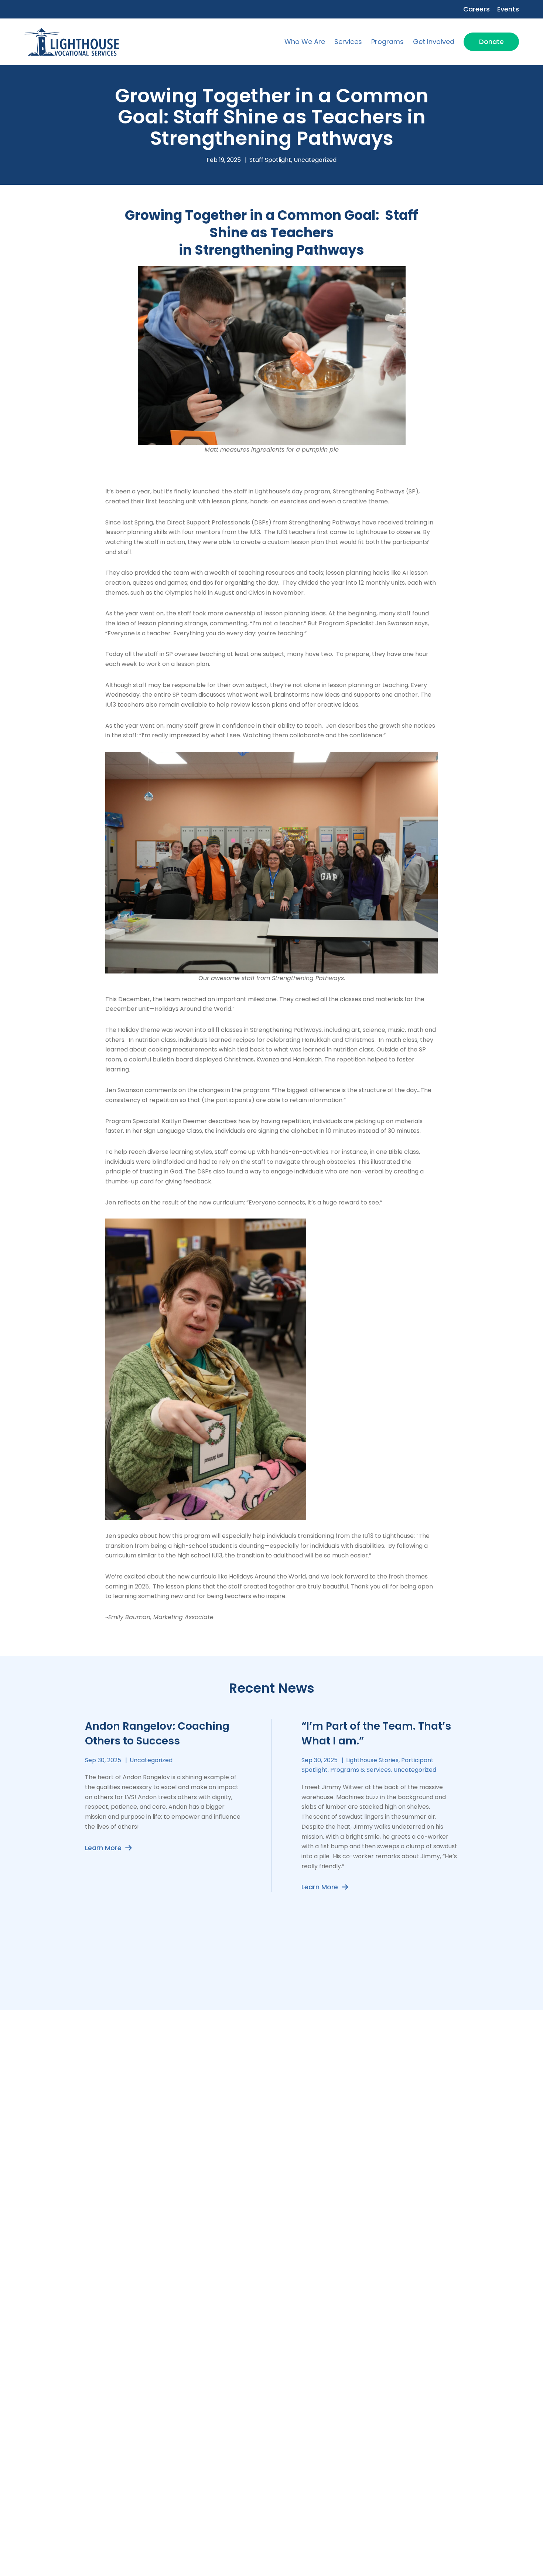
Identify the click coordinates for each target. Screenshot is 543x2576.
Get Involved (434, 42)
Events (508, 9)
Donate (491, 42)
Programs (387, 42)
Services (348, 42)
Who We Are (305, 42)
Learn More (104, 1848)
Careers (477, 9)
